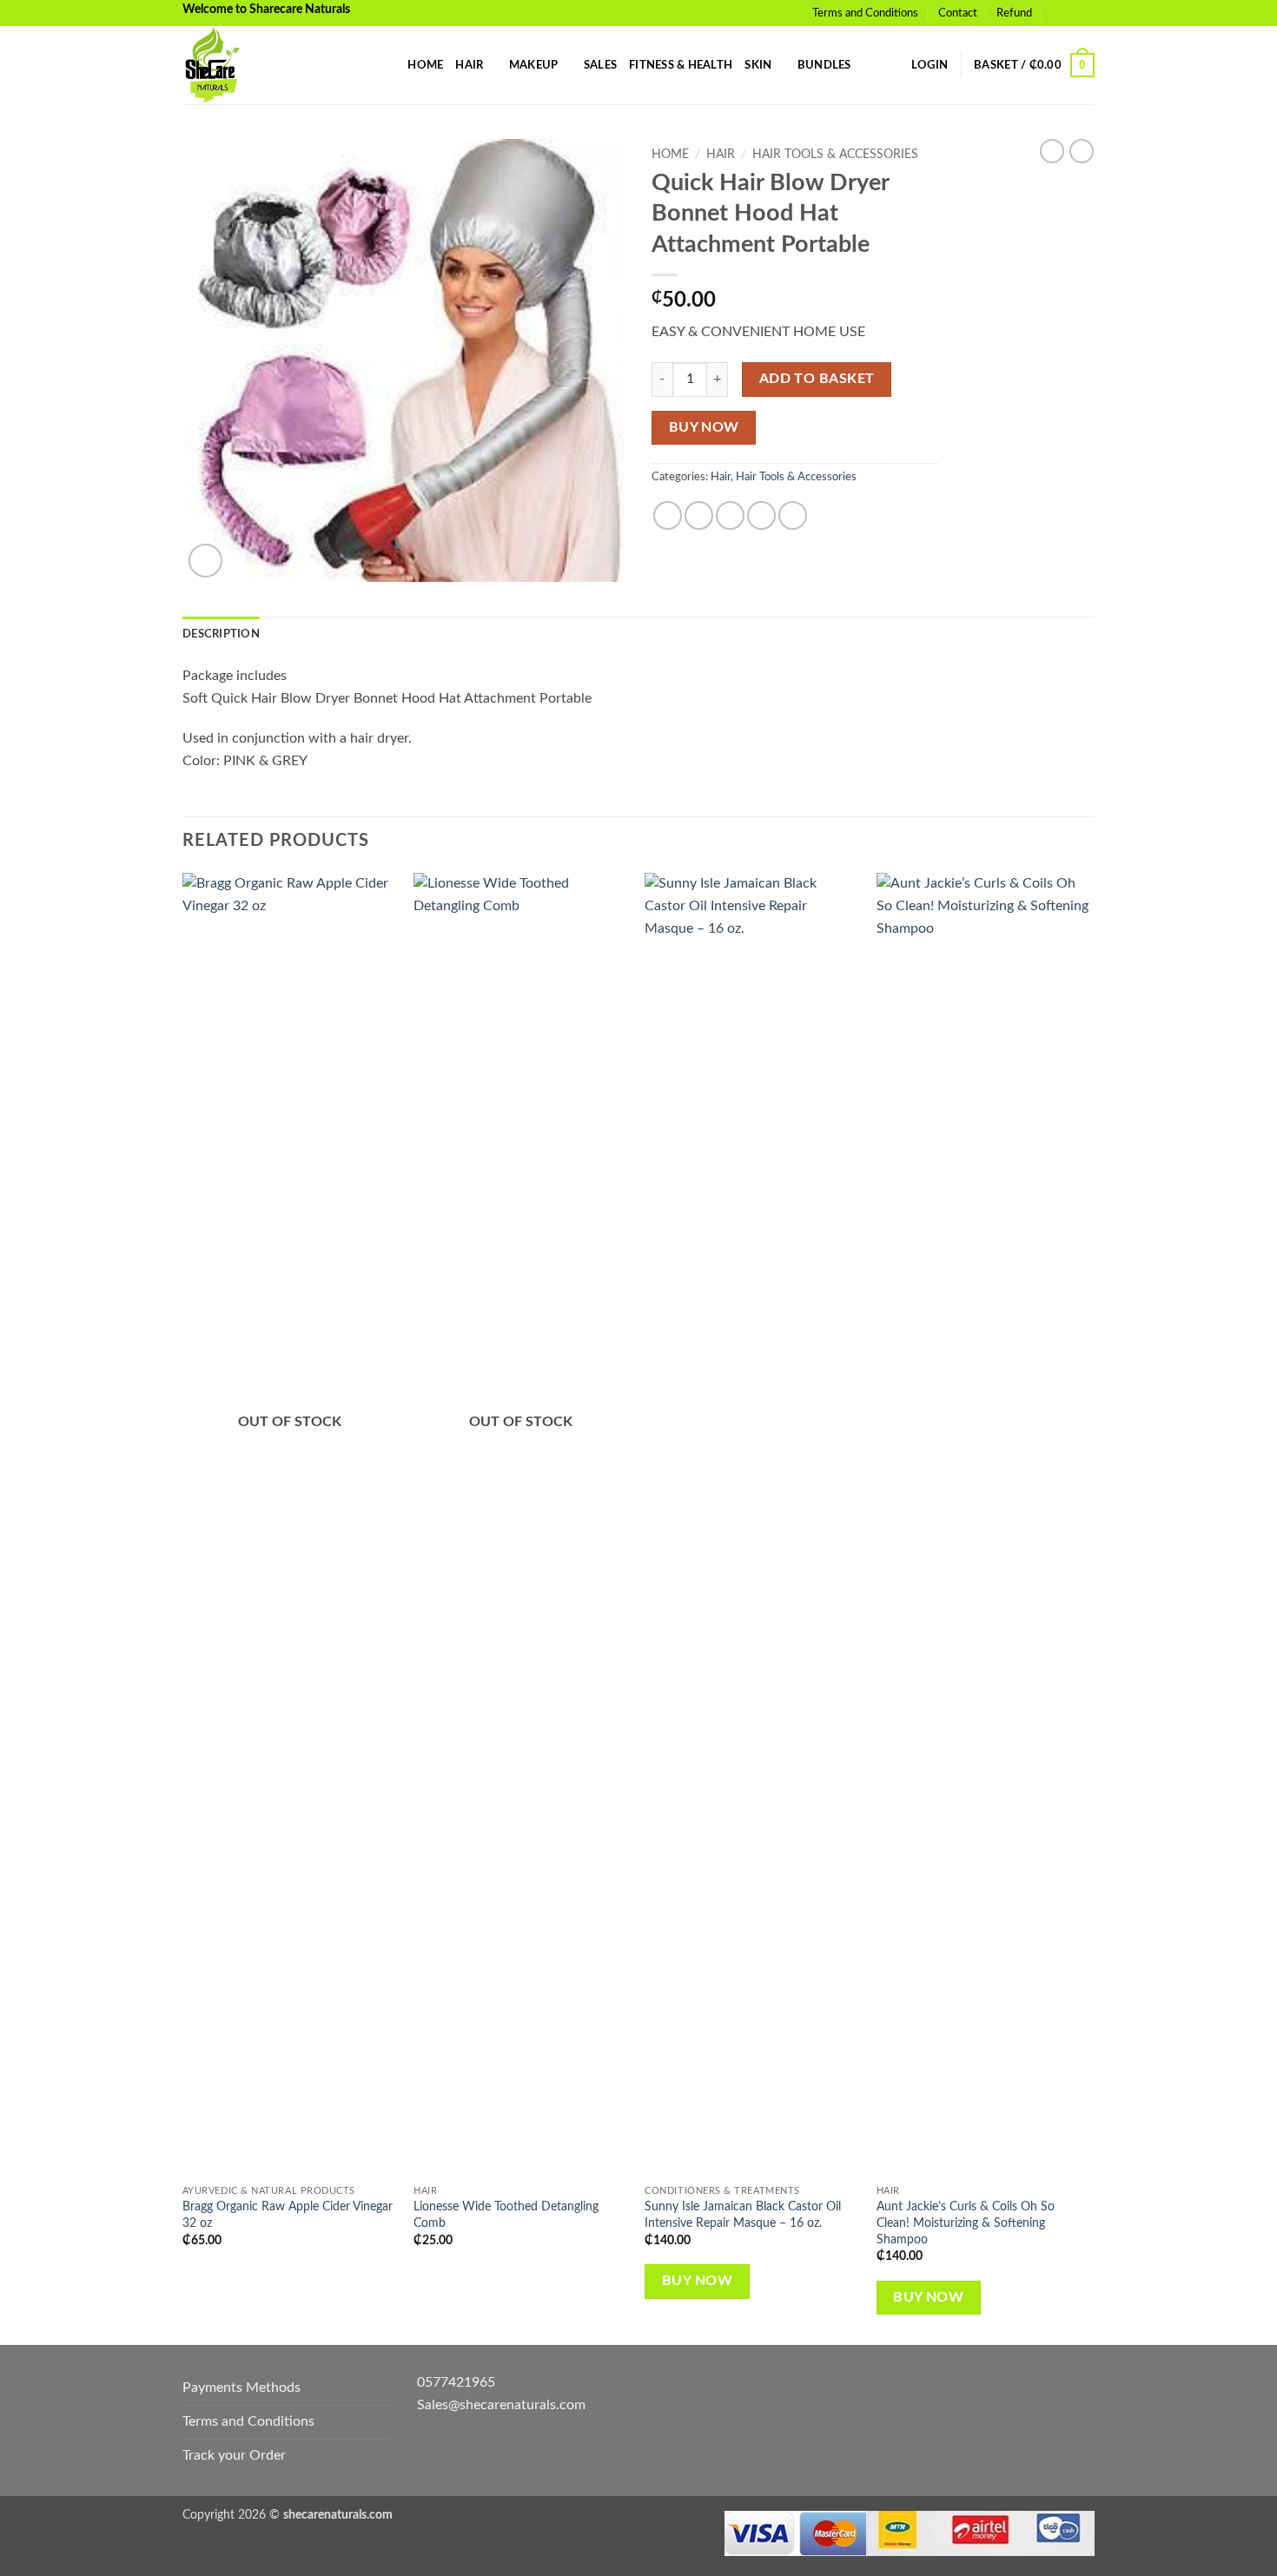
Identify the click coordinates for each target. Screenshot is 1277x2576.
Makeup (534, 65)
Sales (600, 65)
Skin (758, 65)
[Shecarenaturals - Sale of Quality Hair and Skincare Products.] (269, 65)
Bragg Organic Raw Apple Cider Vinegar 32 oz (288, 2215)
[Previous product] (1082, 151)
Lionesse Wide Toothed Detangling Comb (506, 2215)
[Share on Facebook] (668, 515)
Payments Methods (242, 2388)
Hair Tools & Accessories (835, 155)
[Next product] (1052, 151)
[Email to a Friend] (730, 515)
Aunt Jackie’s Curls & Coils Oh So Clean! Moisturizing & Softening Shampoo (966, 2223)
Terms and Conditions (865, 13)
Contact (958, 13)
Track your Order (234, 2455)
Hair (469, 65)
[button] (930, 65)
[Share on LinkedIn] (793, 515)
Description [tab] (221, 634)
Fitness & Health (681, 65)
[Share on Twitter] (699, 515)
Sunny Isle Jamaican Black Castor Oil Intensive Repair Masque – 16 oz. (743, 2215)
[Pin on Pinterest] (761, 515)
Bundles (824, 65)
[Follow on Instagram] (1086, 13)
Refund (1014, 13)
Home (425, 65)
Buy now (704, 428)
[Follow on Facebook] (1069, 13)
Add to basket (817, 379)
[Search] (389, 65)
